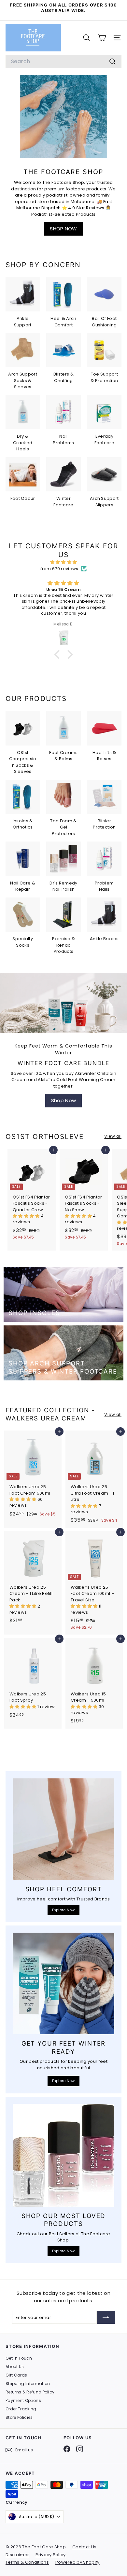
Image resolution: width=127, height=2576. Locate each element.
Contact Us (84, 2547)
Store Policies (19, 2417)
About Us (15, 2367)
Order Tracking (21, 2409)
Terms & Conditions (27, 2562)
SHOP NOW (63, 229)
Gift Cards (16, 2375)
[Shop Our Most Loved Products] (63, 2155)
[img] (63, 562)
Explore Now (63, 1910)
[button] (59, 654)
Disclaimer (17, 2555)
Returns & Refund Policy (30, 2392)
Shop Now (64, 1100)
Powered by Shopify (78, 2562)
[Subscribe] (106, 2317)
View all (113, 1136)
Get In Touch (19, 2358)
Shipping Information (28, 2384)
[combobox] (63, 62)
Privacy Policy (51, 2555)
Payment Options (23, 2400)
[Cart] (102, 38)
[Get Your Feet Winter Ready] (63, 1983)
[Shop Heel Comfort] (63, 1829)
